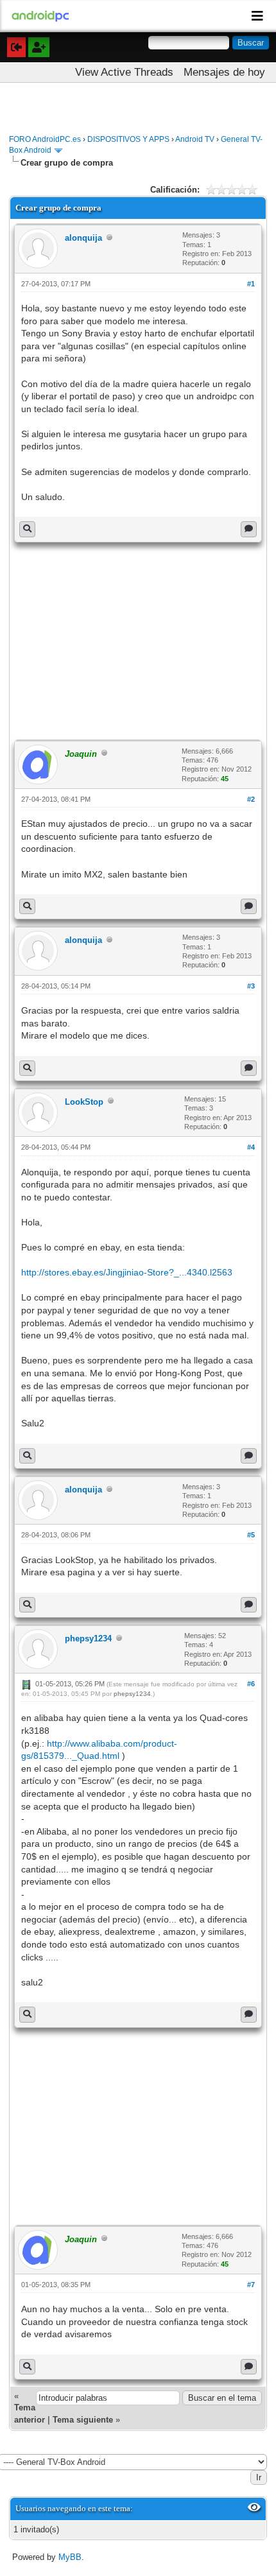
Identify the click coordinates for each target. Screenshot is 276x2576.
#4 (251, 1147)
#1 (251, 284)
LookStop (84, 1102)
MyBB (70, 2557)
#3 (251, 986)
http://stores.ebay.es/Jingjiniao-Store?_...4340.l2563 (127, 1272)
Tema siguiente (83, 2420)
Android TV (195, 139)
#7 (251, 2285)
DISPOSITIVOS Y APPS (128, 139)
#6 (251, 1684)
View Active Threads (124, 72)
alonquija (83, 238)
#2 (251, 799)
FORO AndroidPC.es (45, 139)
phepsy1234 (88, 1638)
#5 (251, 1535)
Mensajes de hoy (224, 72)
